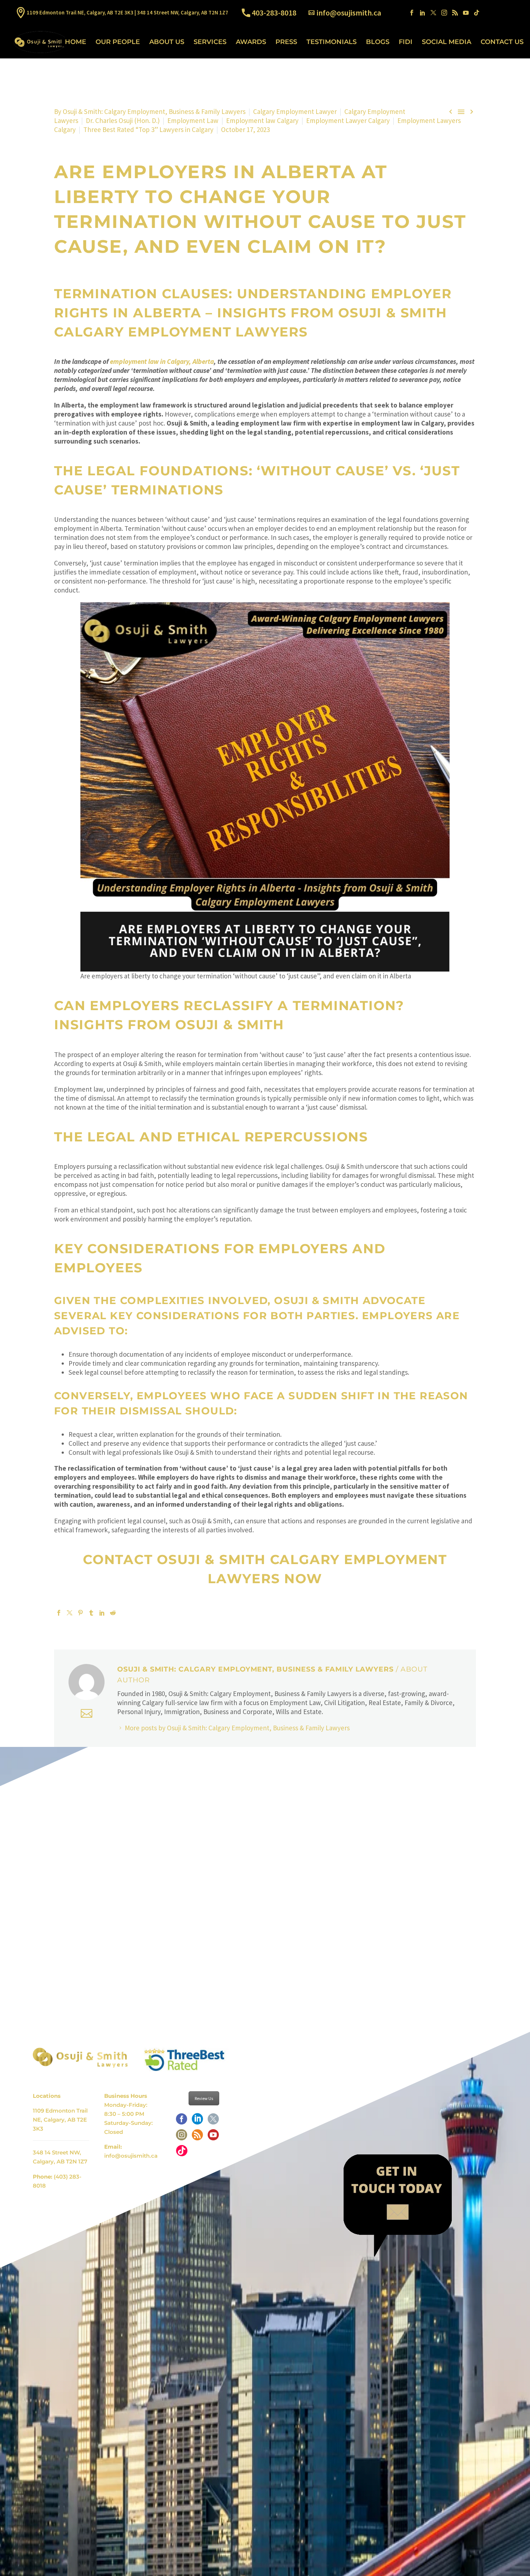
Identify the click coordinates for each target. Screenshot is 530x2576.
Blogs (378, 42)
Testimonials (332, 42)
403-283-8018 (274, 13)
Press (286, 42)
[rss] (197, 2137)
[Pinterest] (80, 1613)
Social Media (447, 42)
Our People (118, 42)
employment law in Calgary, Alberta (162, 361)
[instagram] (182, 2137)
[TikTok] (477, 13)
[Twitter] (433, 13)
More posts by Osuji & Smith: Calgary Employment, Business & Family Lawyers (237, 1728)
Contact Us (502, 42)
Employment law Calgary (262, 120)
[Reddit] (113, 1613)
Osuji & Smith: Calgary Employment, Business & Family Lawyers (154, 111)
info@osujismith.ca (349, 13)
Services (210, 42)
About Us (167, 42)
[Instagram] (444, 13)
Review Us (204, 2098)
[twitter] (213, 2121)
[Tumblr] (91, 1613)
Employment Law (193, 120)
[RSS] (455, 13)
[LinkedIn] (423, 13)
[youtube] (213, 2137)
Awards (251, 42)
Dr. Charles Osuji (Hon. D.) (123, 120)
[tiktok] (182, 2153)
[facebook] (182, 2121)
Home (76, 42)
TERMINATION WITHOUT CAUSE (215, 222)
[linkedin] (197, 2121)
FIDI (406, 42)
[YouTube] (466, 13)
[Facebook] (412, 13)
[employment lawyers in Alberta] (265, 786)
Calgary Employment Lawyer (295, 111)
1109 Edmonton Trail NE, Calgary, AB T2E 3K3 (60, 2120)
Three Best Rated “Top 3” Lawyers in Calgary (148, 129)
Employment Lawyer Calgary (348, 120)
